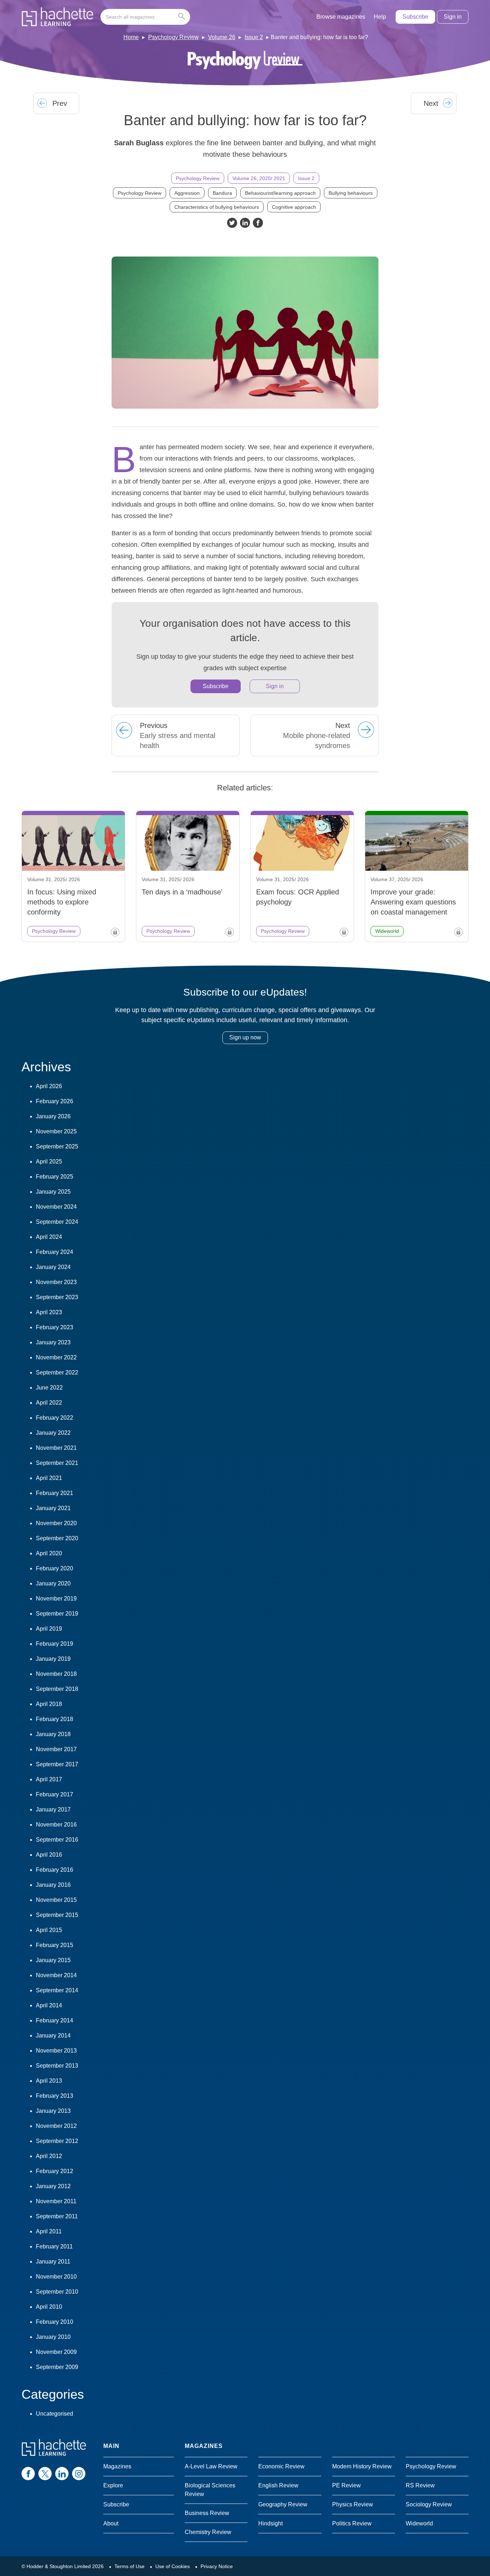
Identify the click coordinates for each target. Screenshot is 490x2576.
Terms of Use (129, 2566)
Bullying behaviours (351, 193)
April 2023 (49, 1312)
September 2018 (57, 1689)
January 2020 (53, 1583)
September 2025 (57, 1146)
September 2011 (57, 2216)
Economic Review (281, 2466)
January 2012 (53, 2186)
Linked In (245, 223)
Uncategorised (55, 2414)
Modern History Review (362, 2466)
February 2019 (55, 1644)
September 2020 (57, 1538)
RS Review (420, 2485)
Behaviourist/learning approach (280, 193)
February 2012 (55, 2171)
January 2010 (53, 2337)
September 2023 (57, 1297)
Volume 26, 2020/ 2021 (259, 178)
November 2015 (56, 1900)
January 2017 (53, 1809)
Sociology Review (429, 2504)
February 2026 (55, 1101)
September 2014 (57, 1990)
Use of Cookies (173, 2566)
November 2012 (56, 2126)
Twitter (232, 223)
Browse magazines (341, 17)
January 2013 (53, 2111)
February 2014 (55, 2020)
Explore (113, 2485)
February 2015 (55, 1945)
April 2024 (49, 1237)
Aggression (187, 193)
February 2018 (55, 1719)
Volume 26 (222, 37)
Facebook (258, 223)
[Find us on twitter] (45, 2474)
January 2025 (53, 1192)
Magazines (117, 2466)
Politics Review (352, 2523)
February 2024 (55, 1252)
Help (380, 17)
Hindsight (270, 2523)
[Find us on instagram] (79, 2474)
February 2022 (55, 1418)
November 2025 (56, 1131)
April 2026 (49, 1086)
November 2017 (56, 1749)
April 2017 (49, 1779)
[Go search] (183, 17)
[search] (145, 17)
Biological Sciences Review (210, 2490)
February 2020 (55, 1568)
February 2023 (55, 1327)
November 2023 (56, 1282)
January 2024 (53, 1267)
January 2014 (53, 2036)
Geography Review (283, 2504)
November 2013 (56, 2051)
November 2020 (56, 1523)
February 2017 (55, 1794)
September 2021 (57, 1463)
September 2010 (57, 2292)
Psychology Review (173, 37)
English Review (278, 2485)
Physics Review (353, 2504)
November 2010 (56, 2277)
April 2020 (49, 1553)
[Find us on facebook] (28, 2474)
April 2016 (49, 1855)
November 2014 (56, 1975)
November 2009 (56, 2352)
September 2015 (57, 1915)
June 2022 (49, 1388)
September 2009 (57, 2367)
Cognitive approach (294, 207)
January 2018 (53, 1734)
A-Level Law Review (211, 2466)
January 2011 (53, 2262)
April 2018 (49, 1704)
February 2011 (54, 2246)
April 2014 (49, 2005)
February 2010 (55, 2322)
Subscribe (415, 17)
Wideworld (419, 2523)
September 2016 (57, 1840)
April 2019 (49, 1629)
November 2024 (56, 1207)
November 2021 (56, 1448)
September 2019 (57, 1614)
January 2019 (53, 1659)
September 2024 (57, 1222)
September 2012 (57, 2141)
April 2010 (49, 2307)
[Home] (57, 17)
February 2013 (55, 2096)
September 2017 (57, 1764)
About (111, 2523)
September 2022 (57, 1372)
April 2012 (49, 2156)
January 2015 (53, 1960)
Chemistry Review (208, 2532)
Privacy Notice (217, 2566)
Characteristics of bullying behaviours (217, 207)
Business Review (207, 2513)
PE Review (347, 2485)
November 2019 (56, 1599)
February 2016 (55, 1870)
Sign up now (245, 1037)
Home (131, 37)
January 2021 (53, 1508)
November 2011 (56, 2201)
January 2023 (53, 1342)
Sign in (453, 17)
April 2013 (49, 2081)
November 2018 (56, 1674)
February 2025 (55, 1177)
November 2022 (56, 1357)
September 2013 (57, 2066)
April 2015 (49, 1930)
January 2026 (53, 1116)
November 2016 (56, 1825)
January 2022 (53, 1433)
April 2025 (49, 1162)
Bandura (222, 193)
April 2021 (49, 1478)
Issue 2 (254, 37)
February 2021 (55, 1493)
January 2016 (53, 1885)
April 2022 (49, 1403)
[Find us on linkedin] (62, 2474)
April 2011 (49, 2231)
